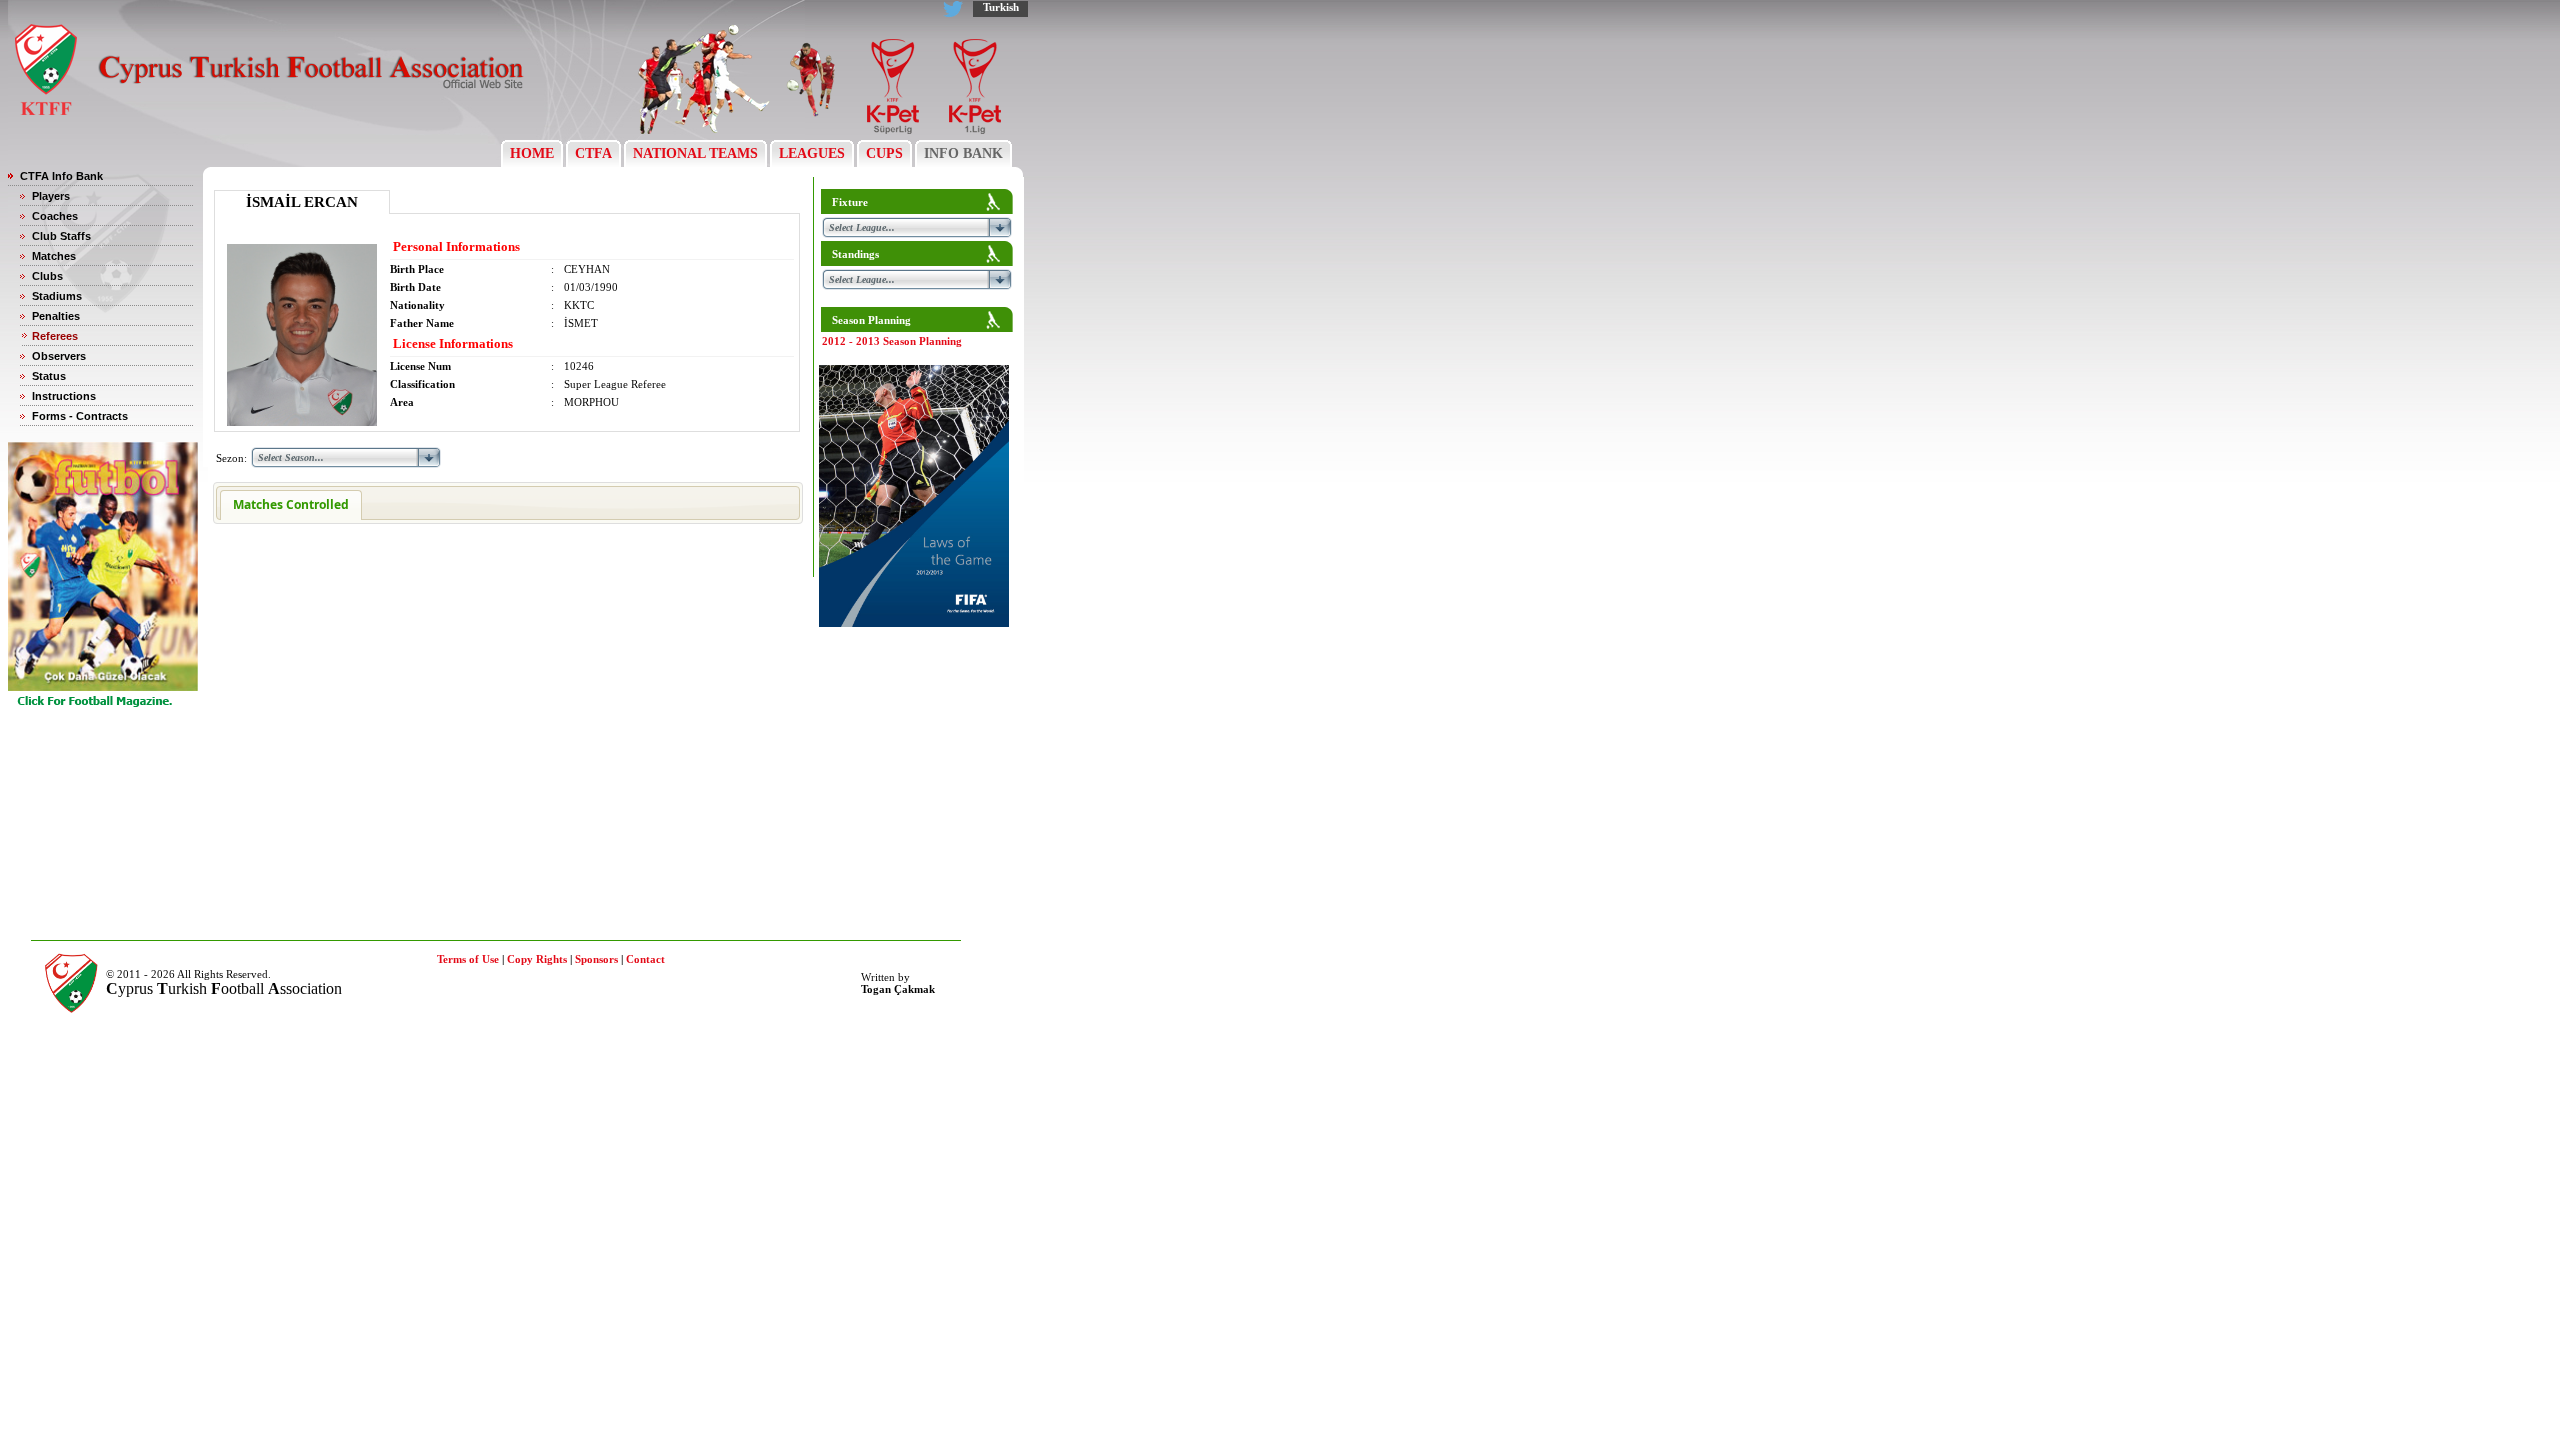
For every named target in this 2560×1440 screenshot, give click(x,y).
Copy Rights (537, 959)
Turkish (1001, 7)
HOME (532, 153)
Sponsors (596, 959)
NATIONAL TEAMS (695, 153)
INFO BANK (963, 153)
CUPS (884, 153)
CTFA (593, 153)
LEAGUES (812, 153)
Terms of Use (468, 959)
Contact (645, 959)
